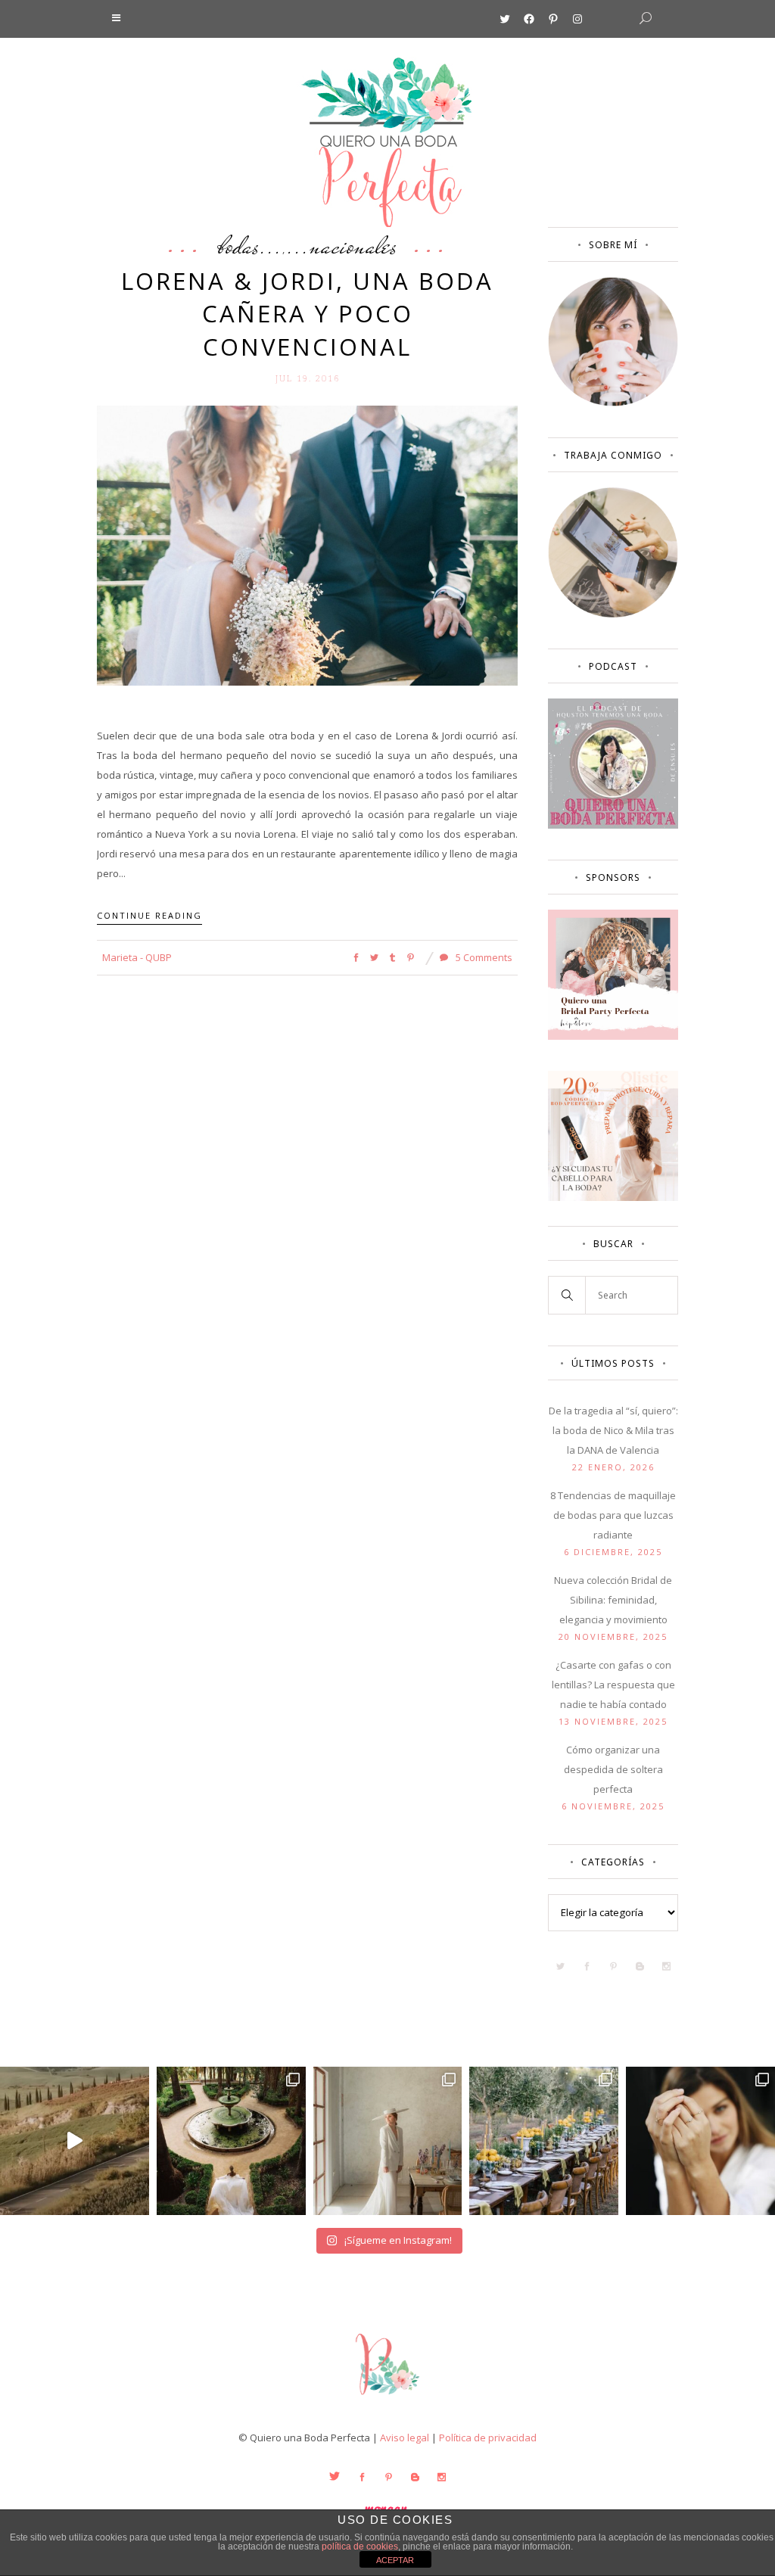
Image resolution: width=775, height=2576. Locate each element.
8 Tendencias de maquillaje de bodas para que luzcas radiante (613, 1515)
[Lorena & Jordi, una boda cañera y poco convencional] (307, 544)
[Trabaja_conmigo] (613, 614)
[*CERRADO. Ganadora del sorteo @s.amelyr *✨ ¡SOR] (700, 2141)
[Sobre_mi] (613, 403)
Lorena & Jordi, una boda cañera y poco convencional (307, 314)
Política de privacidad (488, 2438)
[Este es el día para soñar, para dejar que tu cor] (231, 2141)
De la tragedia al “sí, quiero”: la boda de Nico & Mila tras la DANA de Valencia (613, 1430)
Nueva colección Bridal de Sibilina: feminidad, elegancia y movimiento (613, 1600)
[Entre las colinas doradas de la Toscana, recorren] (75, 2141)
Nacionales (353, 245)
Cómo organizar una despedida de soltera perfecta (613, 1769)
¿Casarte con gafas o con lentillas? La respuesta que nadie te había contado (613, 1685)
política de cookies (360, 2546)
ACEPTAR (395, 2560)
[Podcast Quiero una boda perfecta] (613, 825)
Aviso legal (405, 2438)
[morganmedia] (387, 2398)
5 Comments (483, 957)
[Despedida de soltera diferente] (613, 1036)
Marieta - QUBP (137, 957)
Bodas (239, 245)
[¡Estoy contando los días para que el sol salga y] (544, 2141)
